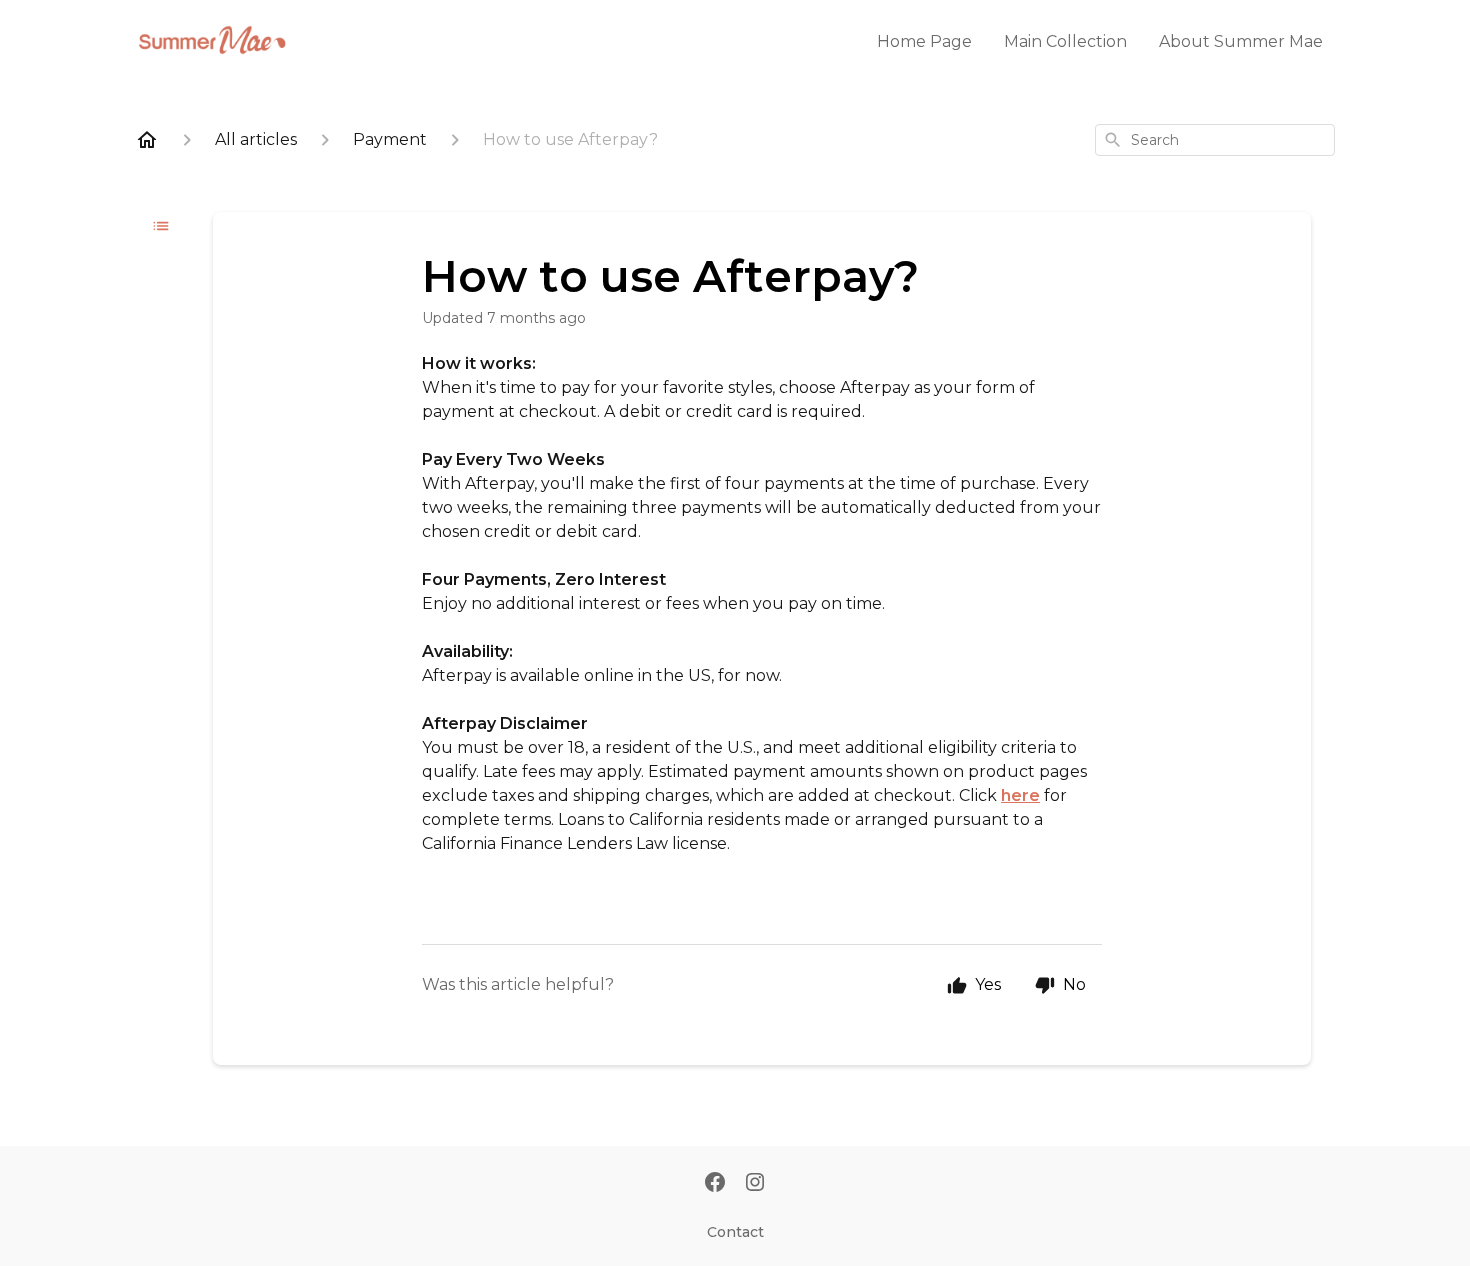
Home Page (924, 41)
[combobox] (1215, 140)
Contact (735, 1232)
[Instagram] (755, 1184)
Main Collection (1065, 41)
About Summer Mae (1241, 41)
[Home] (147, 140)
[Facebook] (715, 1184)
